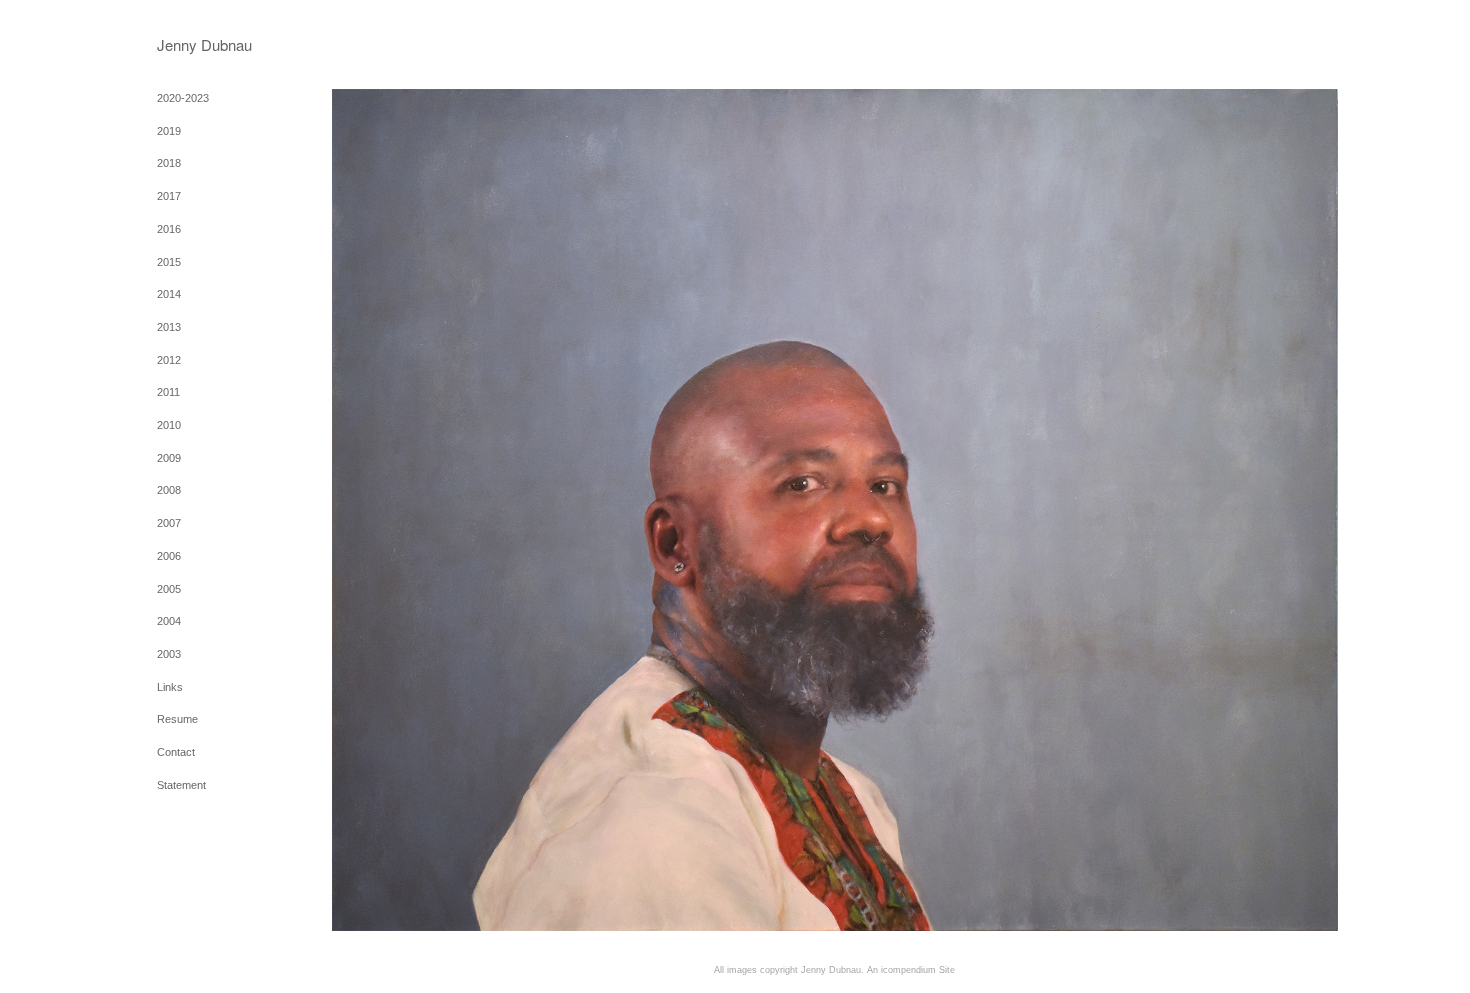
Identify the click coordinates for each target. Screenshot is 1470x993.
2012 (169, 360)
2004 (169, 621)
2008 (169, 490)
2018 (169, 163)
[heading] (207, 44)
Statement (181, 785)
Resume (177, 719)
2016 (169, 229)
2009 (169, 458)
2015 (169, 262)
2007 (169, 523)
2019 (169, 131)
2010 (169, 425)
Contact (176, 752)
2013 (169, 327)
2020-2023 (183, 98)
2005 (169, 589)
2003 (169, 654)
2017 (169, 196)
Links (170, 687)
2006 (169, 556)
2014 (169, 294)
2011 (168, 392)
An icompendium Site (911, 970)
